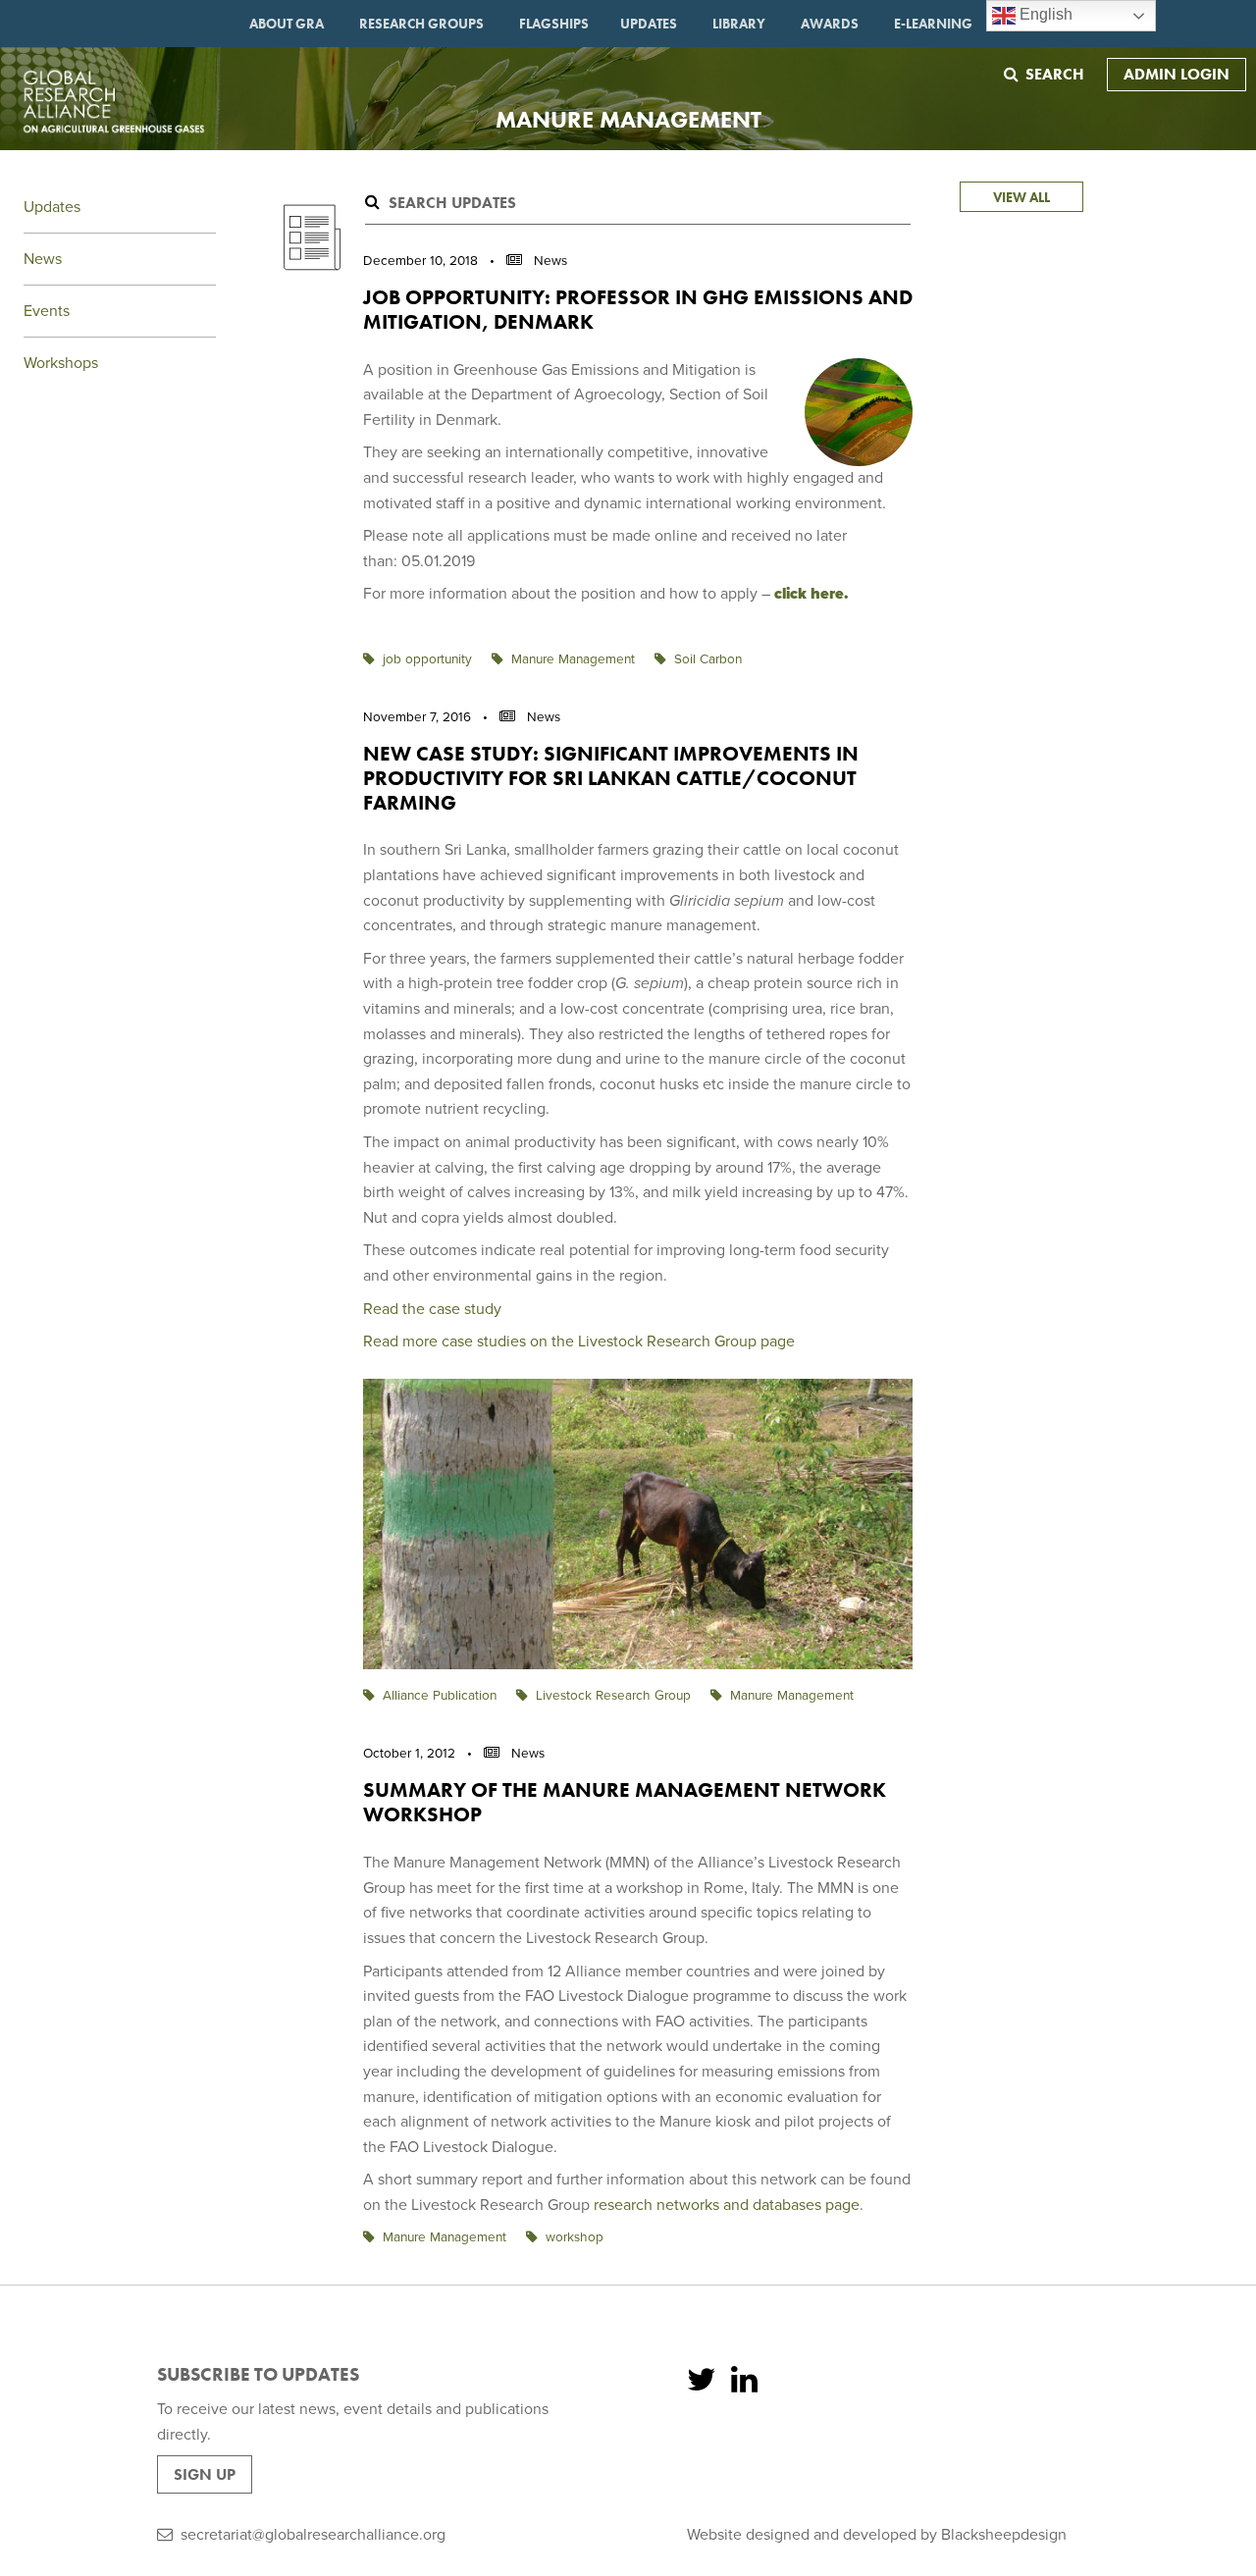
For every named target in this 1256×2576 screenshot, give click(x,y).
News (43, 259)
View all (1021, 197)
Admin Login (1177, 74)
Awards (830, 24)
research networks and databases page (727, 2205)
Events (47, 311)
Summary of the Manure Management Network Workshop (625, 1802)
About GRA (287, 24)
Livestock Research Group (613, 1696)
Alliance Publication (440, 1696)
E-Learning (933, 24)
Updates (649, 24)
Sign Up (205, 2474)
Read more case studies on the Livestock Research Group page (579, 1341)
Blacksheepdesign (1004, 2535)
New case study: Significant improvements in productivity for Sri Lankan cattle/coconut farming (611, 778)
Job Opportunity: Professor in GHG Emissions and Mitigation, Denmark (638, 310)
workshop (575, 2237)
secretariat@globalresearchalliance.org (313, 2535)
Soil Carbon (708, 659)
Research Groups (421, 24)
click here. (813, 594)
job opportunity (427, 659)
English (1044, 14)
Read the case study (432, 1309)
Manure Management (573, 659)
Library (739, 24)
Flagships (554, 24)
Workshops (61, 363)
